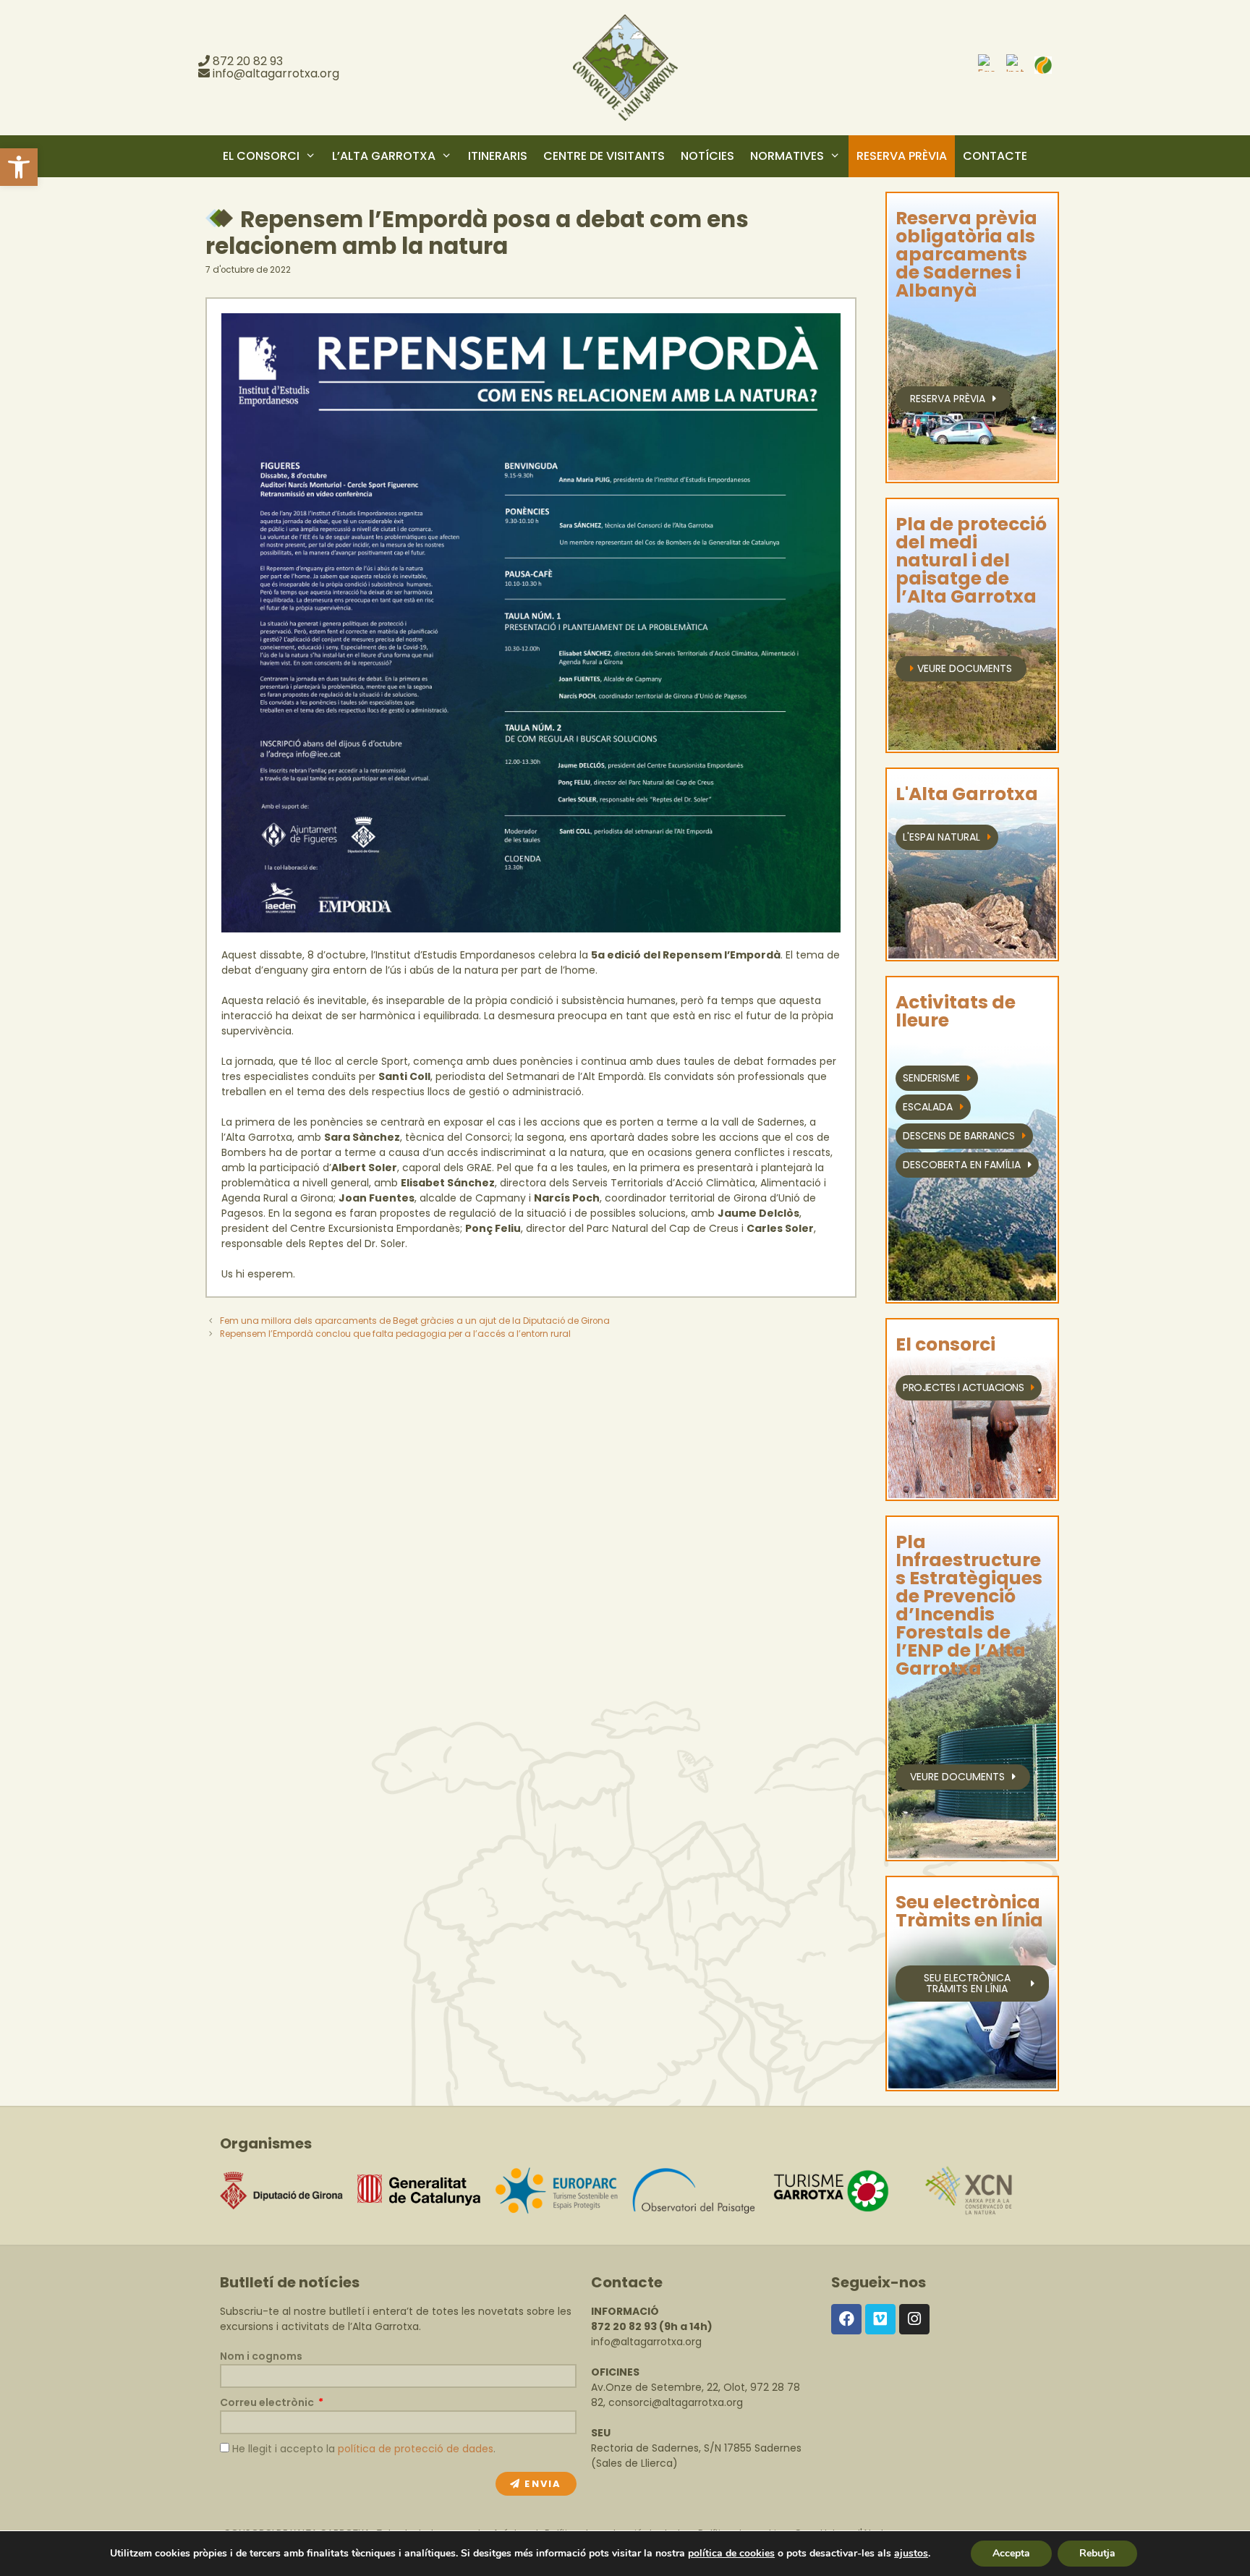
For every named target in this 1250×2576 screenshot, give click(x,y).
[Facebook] (846, 2319)
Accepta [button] (1011, 2553)
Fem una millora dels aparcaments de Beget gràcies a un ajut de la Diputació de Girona (415, 1321)
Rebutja (1097, 2553)
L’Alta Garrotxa (384, 156)
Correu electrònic (268, 2402)
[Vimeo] (880, 2319)
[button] (19, 167)
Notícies (707, 156)
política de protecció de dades (416, 2449)
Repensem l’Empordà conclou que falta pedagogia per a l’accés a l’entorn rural (395, 1334)
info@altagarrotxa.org (276, 73)
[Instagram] (914, 2319)
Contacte (995, 156)
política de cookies (731, 2553)
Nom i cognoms (261, 2356)
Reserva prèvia (902, 156)
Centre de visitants (604, 156)
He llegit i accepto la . (364, 2449)
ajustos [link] (911, 2553)
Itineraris (498, 156)
